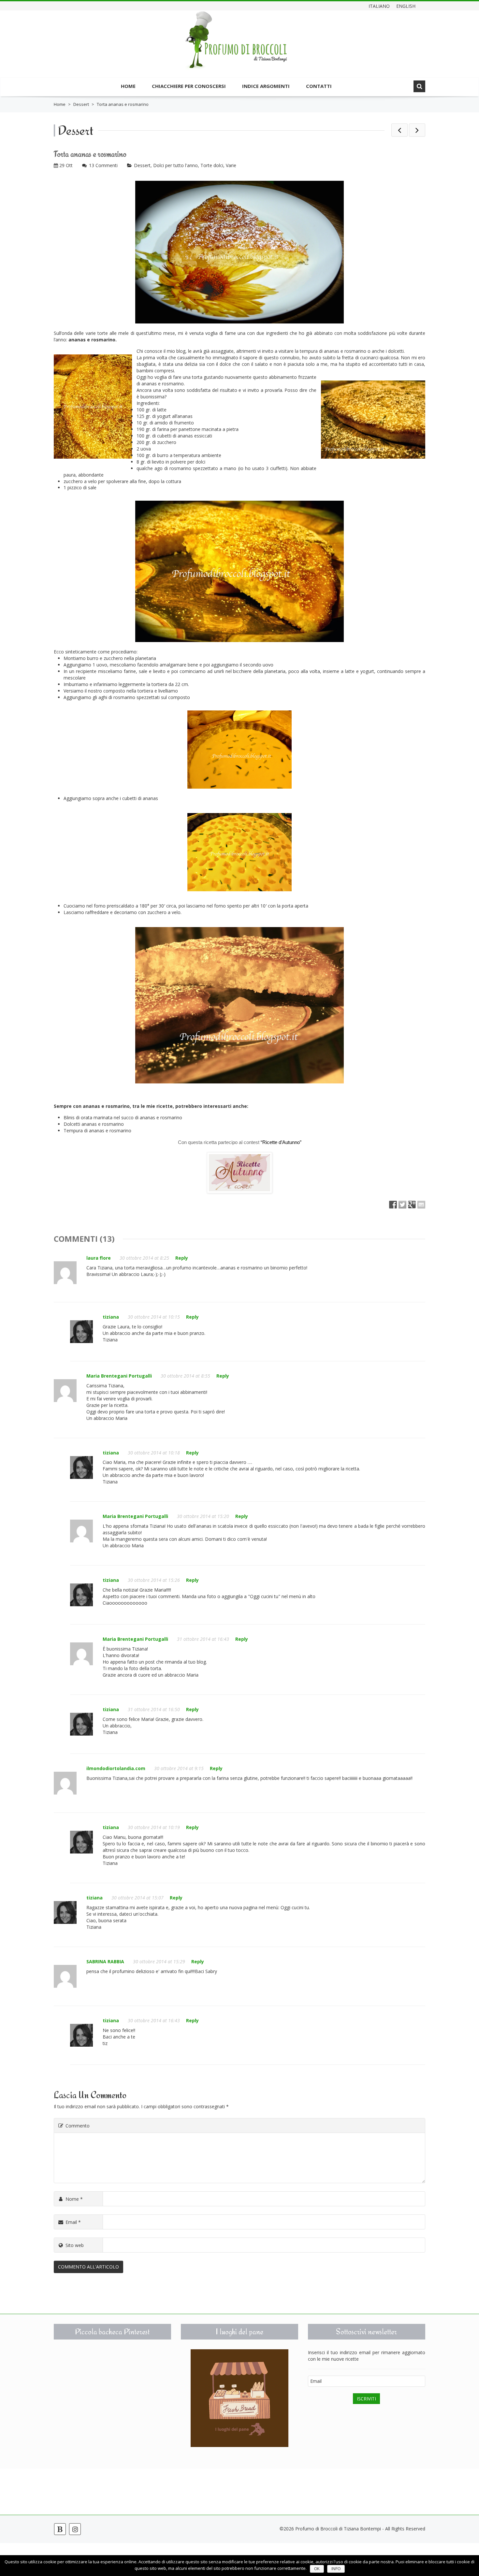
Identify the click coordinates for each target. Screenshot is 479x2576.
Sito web (75, 2245)
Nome (74, 2199)
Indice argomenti (266, 86)
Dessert (81, 104)
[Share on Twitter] (402, 1205)
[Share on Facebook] (393, 1205)
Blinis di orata (78, 1117)
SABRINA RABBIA (105, 1961)
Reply (182, 1258)
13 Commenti (103, 165)
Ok (317, 2569)
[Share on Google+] (412, 1205)
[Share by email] (421, 1205)
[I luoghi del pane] (239, 2398)
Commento (78, 2126)
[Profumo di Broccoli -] (236, 45)
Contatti (319, 86)
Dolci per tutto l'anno (175, 165)
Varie (231, 165)
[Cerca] (419, 86)
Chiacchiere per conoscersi (189, 86)
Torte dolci (212, 165)
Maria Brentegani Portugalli (119, 1376)
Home (128, 86)
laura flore (99, 1258)
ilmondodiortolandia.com (116, 1768)
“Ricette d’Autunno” (281, 1142)
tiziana (111, 1317)
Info (336, 2569)
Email (73, 2222)
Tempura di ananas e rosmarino (97, 1131)
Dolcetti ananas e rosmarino (94, 1124)
